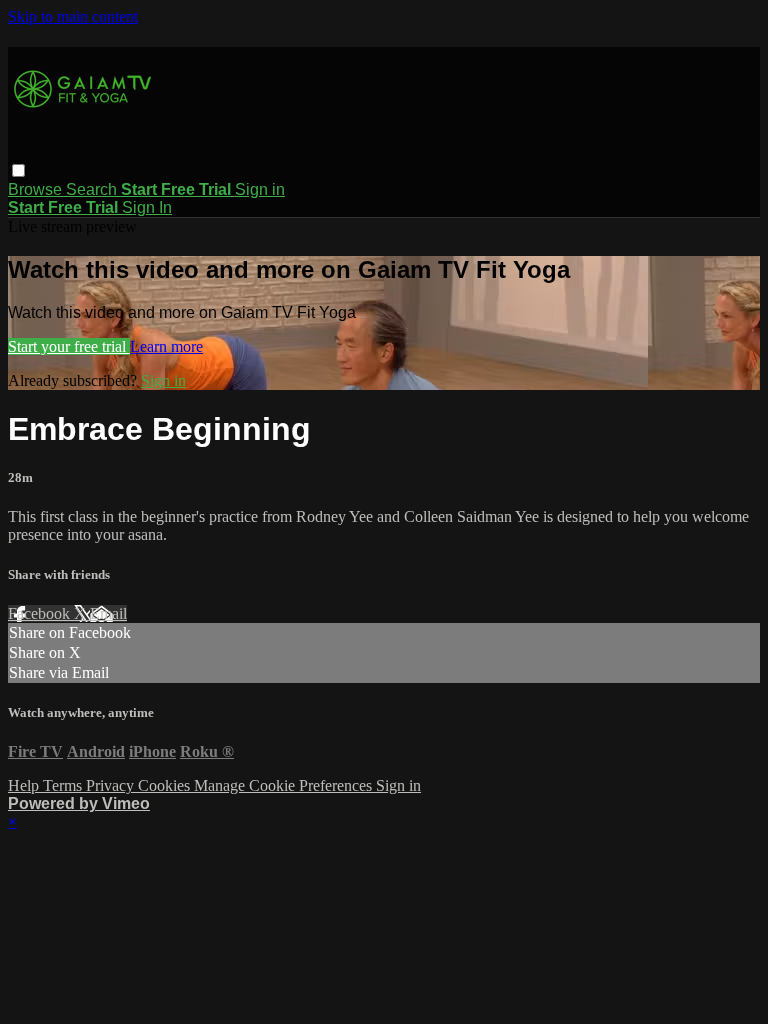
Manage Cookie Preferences (285, 785)
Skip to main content (73, 16)
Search (93, 189)
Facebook (41, 613)
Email (108, 613)
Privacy (112, 785)
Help (25, 785)
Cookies (166, 785)
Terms (64, 785)
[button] (18, 170)
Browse (37, 189)
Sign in (260, 189)
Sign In (147, 207)
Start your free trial (69, 346)
